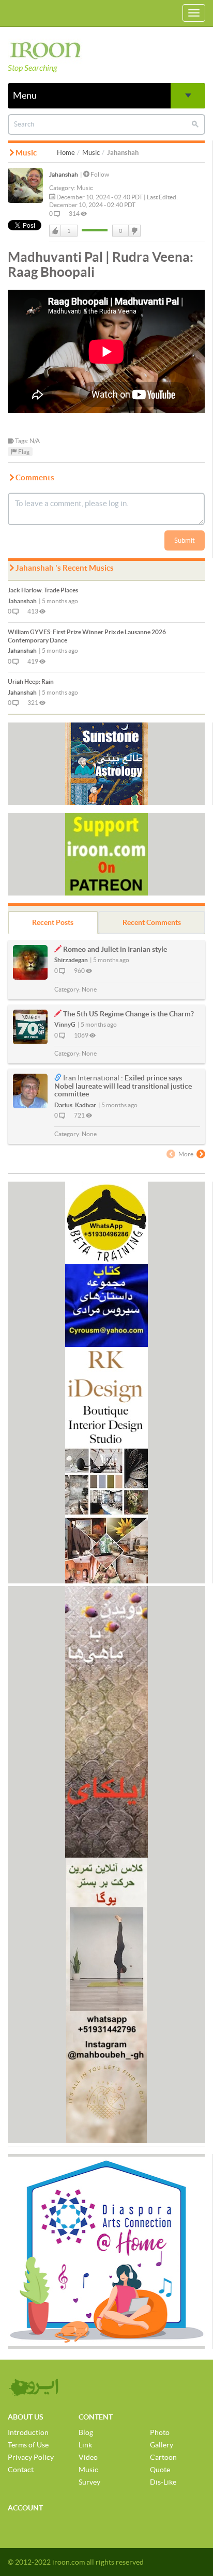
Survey (89, 2482)
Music (91, 153)
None (89, 989)
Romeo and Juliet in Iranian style (115, 949)
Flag (23, 452)
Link (85, 2445)
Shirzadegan (71, 960)
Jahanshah (64, 174)
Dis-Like (163, 2482)
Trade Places (43, 590)
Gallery (162, 2445)
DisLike (134, 231)
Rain (31, 681)
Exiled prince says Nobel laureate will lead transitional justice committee (123, 1086)
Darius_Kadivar (75, 1105)
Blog (86, 2432)
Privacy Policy (31, 2457)
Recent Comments (152, 922)
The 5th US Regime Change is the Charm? (128, 1014)
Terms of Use (28, 2445)
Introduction (28, 2432)
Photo (160, 2432)
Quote (160, 2470)
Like (55, 231)
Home (66, 153)
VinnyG (65, 1024)
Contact (21, 2470)
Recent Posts (53, 922)
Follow (99, 174)
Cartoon (163, 2457)
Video (88, 2457)
